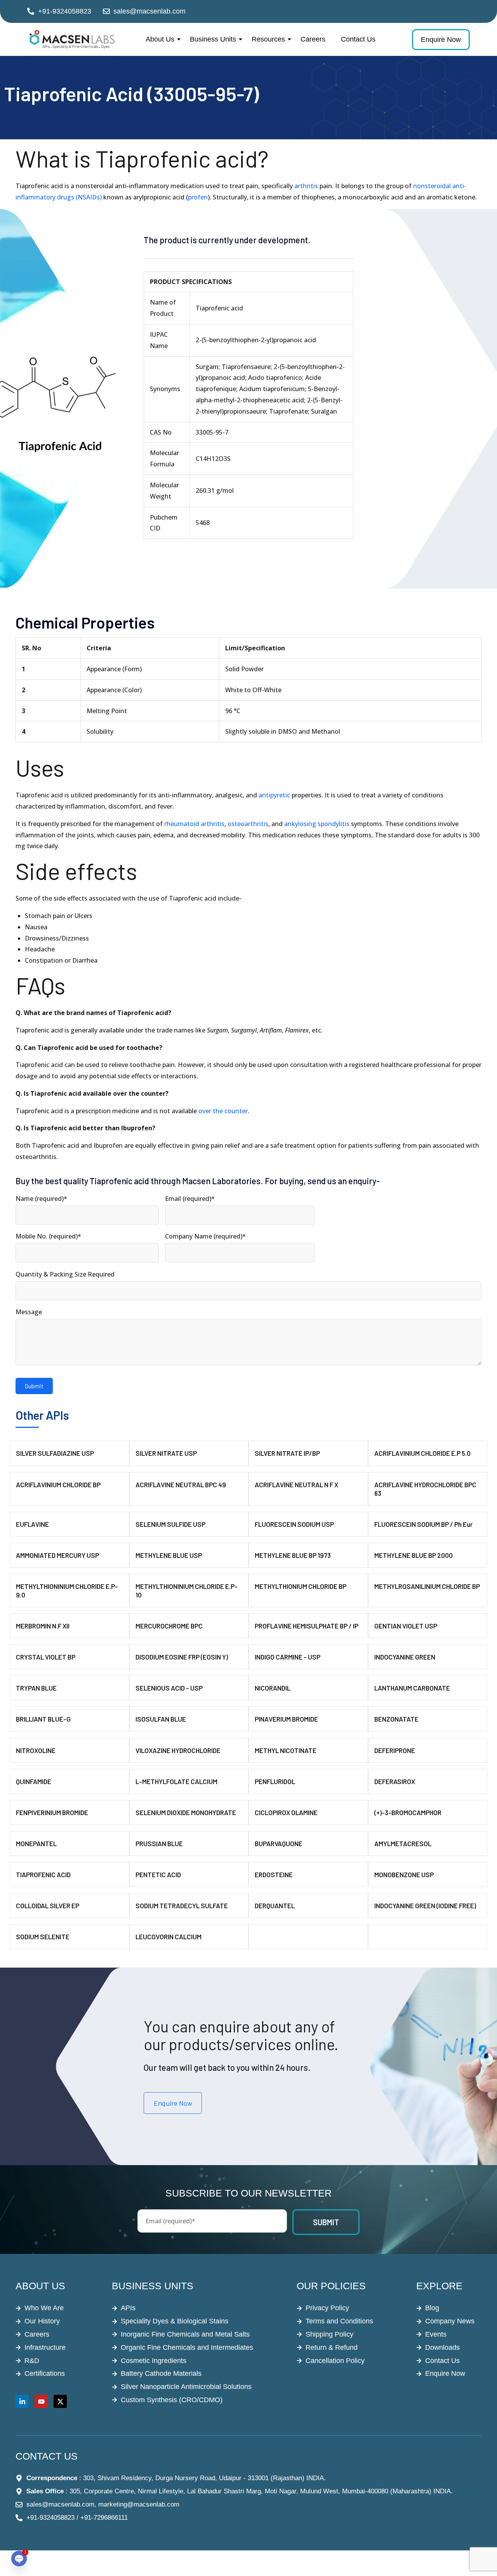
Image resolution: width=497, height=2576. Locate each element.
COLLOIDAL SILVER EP (48, 1906)
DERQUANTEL (275, 1906)
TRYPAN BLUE (36, 1688)
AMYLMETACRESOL (403, 1843)
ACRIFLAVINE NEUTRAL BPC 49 (181, 1485)
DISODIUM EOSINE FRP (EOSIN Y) (182, 1657)
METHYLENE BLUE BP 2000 (414, 1555)
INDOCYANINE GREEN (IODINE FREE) (425, 1906)
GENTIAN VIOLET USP (406, 1626)
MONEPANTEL (36, 1843)
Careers (313, 39)
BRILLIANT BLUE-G (43, 1719)
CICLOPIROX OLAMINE (286, 1812)
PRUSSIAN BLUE (159, 1843)
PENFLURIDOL (275, 1781)
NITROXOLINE (36, 1750)
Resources (268, 39)
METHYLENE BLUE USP (169, 1555)
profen (198, 197)
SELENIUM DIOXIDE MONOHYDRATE (186, 1812)
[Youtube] (41, 2401)
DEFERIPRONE (395, 1750)
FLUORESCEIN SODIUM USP (294, 1524)
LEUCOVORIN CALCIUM (169, 1937)
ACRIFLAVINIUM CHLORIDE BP (58, 1485)
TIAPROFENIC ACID (43, 1874)
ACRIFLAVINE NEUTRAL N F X (296, 1485)
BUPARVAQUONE (279, 1843)
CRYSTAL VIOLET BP (46, 1657)
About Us (160, 39)
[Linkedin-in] (22, 2401)
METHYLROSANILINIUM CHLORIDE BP (427, 1586)
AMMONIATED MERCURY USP (57, 1555)
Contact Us (358, 39)
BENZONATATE (396, 1719)
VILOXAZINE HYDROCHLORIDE (178, 1750)
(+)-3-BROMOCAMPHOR (408, 1812)
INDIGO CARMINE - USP (288, 1657)
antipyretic (274, 795)
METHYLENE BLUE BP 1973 (293, 1555)
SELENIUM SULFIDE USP (170, 1524)
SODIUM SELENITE (43, 1937)
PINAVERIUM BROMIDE (286, 1719)
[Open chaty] (19, 2559)
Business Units (213, 39)
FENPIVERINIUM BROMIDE (52, 1812)
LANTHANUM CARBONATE (412, 1688)
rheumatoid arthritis (194, 824)
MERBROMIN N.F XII (43, 1626)
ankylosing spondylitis (317, 824)
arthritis (306, 186)
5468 (203, 523)
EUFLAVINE (32, 1524)
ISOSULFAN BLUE (161, 1719)
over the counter (223, 1111)
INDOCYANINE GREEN (405, 1657)
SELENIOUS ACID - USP (169, 1688)
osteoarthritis (248, 824)
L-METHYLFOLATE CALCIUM (176, 1781)
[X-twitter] (60, 2401)
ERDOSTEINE (274, 1874)
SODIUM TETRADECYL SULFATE (182, 1906)
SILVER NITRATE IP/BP (287, 1453)
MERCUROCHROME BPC (169, 1626)
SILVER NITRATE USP (166, 1453)
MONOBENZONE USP (404, 1874)
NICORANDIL (273, 1688)
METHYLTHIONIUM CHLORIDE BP (301, 1586)
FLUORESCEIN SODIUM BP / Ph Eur (423, 1524)
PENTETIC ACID (158, 1874)
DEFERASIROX (395, 1781)
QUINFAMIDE (34, 1781)
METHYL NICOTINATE (286, 1750)
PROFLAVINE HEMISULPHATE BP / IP (307, 1626)
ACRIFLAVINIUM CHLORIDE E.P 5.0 (422, 1453)
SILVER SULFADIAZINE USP (55, 1453)
